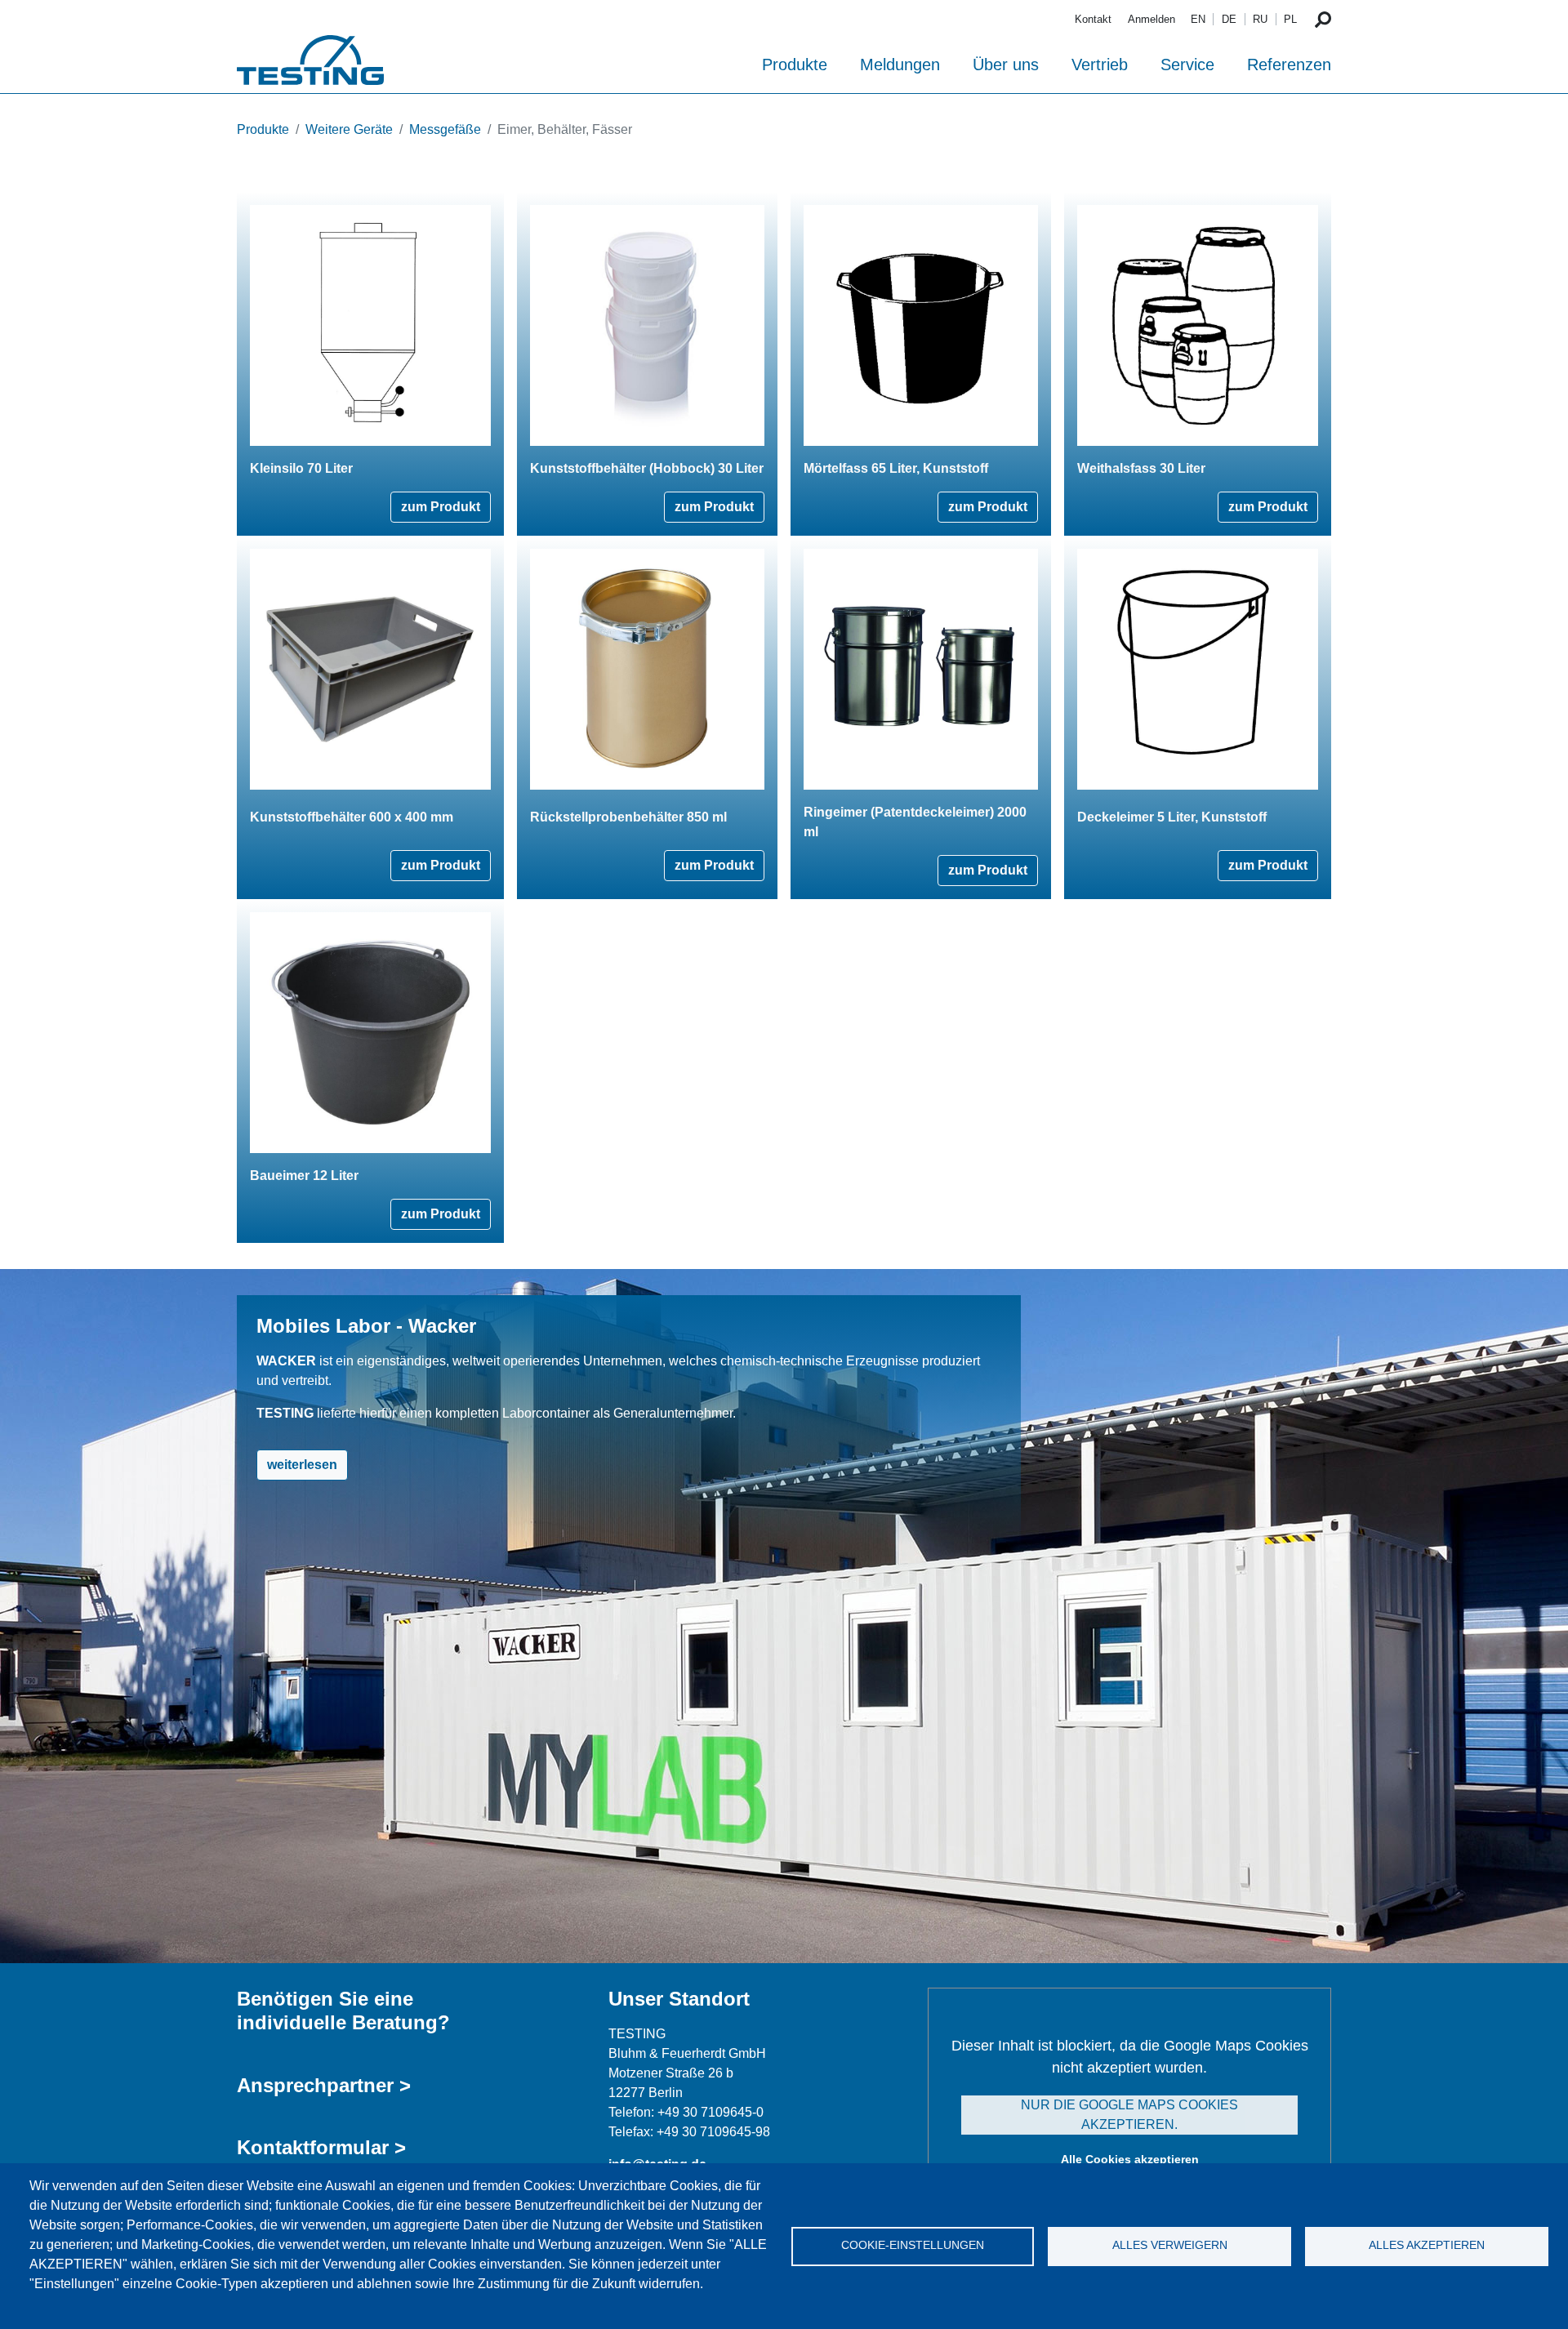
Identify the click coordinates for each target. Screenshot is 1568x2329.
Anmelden (1151, 19)
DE (1229, 19)
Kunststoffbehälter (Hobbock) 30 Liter (647, 468)
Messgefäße (445, 129)
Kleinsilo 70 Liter (301, 468)
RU (1260, 19)
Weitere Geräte (349, 129)
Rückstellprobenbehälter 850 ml (628, 817)
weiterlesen (302, 1465)
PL (1290, 19)
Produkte (795, 65)
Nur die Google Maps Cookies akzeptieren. (1129, 2115)
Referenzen (1289, 65)
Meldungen (900, 65)
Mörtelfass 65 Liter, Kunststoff (896, 468)
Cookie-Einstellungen (913, 2245)
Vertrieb (1100, 65)
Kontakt (1093, 19)
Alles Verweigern (1170, 2245)
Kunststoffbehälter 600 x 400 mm (352, 817)
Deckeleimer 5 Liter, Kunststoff (1172, 817)
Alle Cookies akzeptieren (1130, 2159)
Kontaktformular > (321, 2147)
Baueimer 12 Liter (304, 1176)
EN (1198, 19)
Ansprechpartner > (324, 2085)
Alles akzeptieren (1427, 2245)
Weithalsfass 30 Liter (1141, 468)
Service (1187, 65)
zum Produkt (441, 507)
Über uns (1006, 65)
